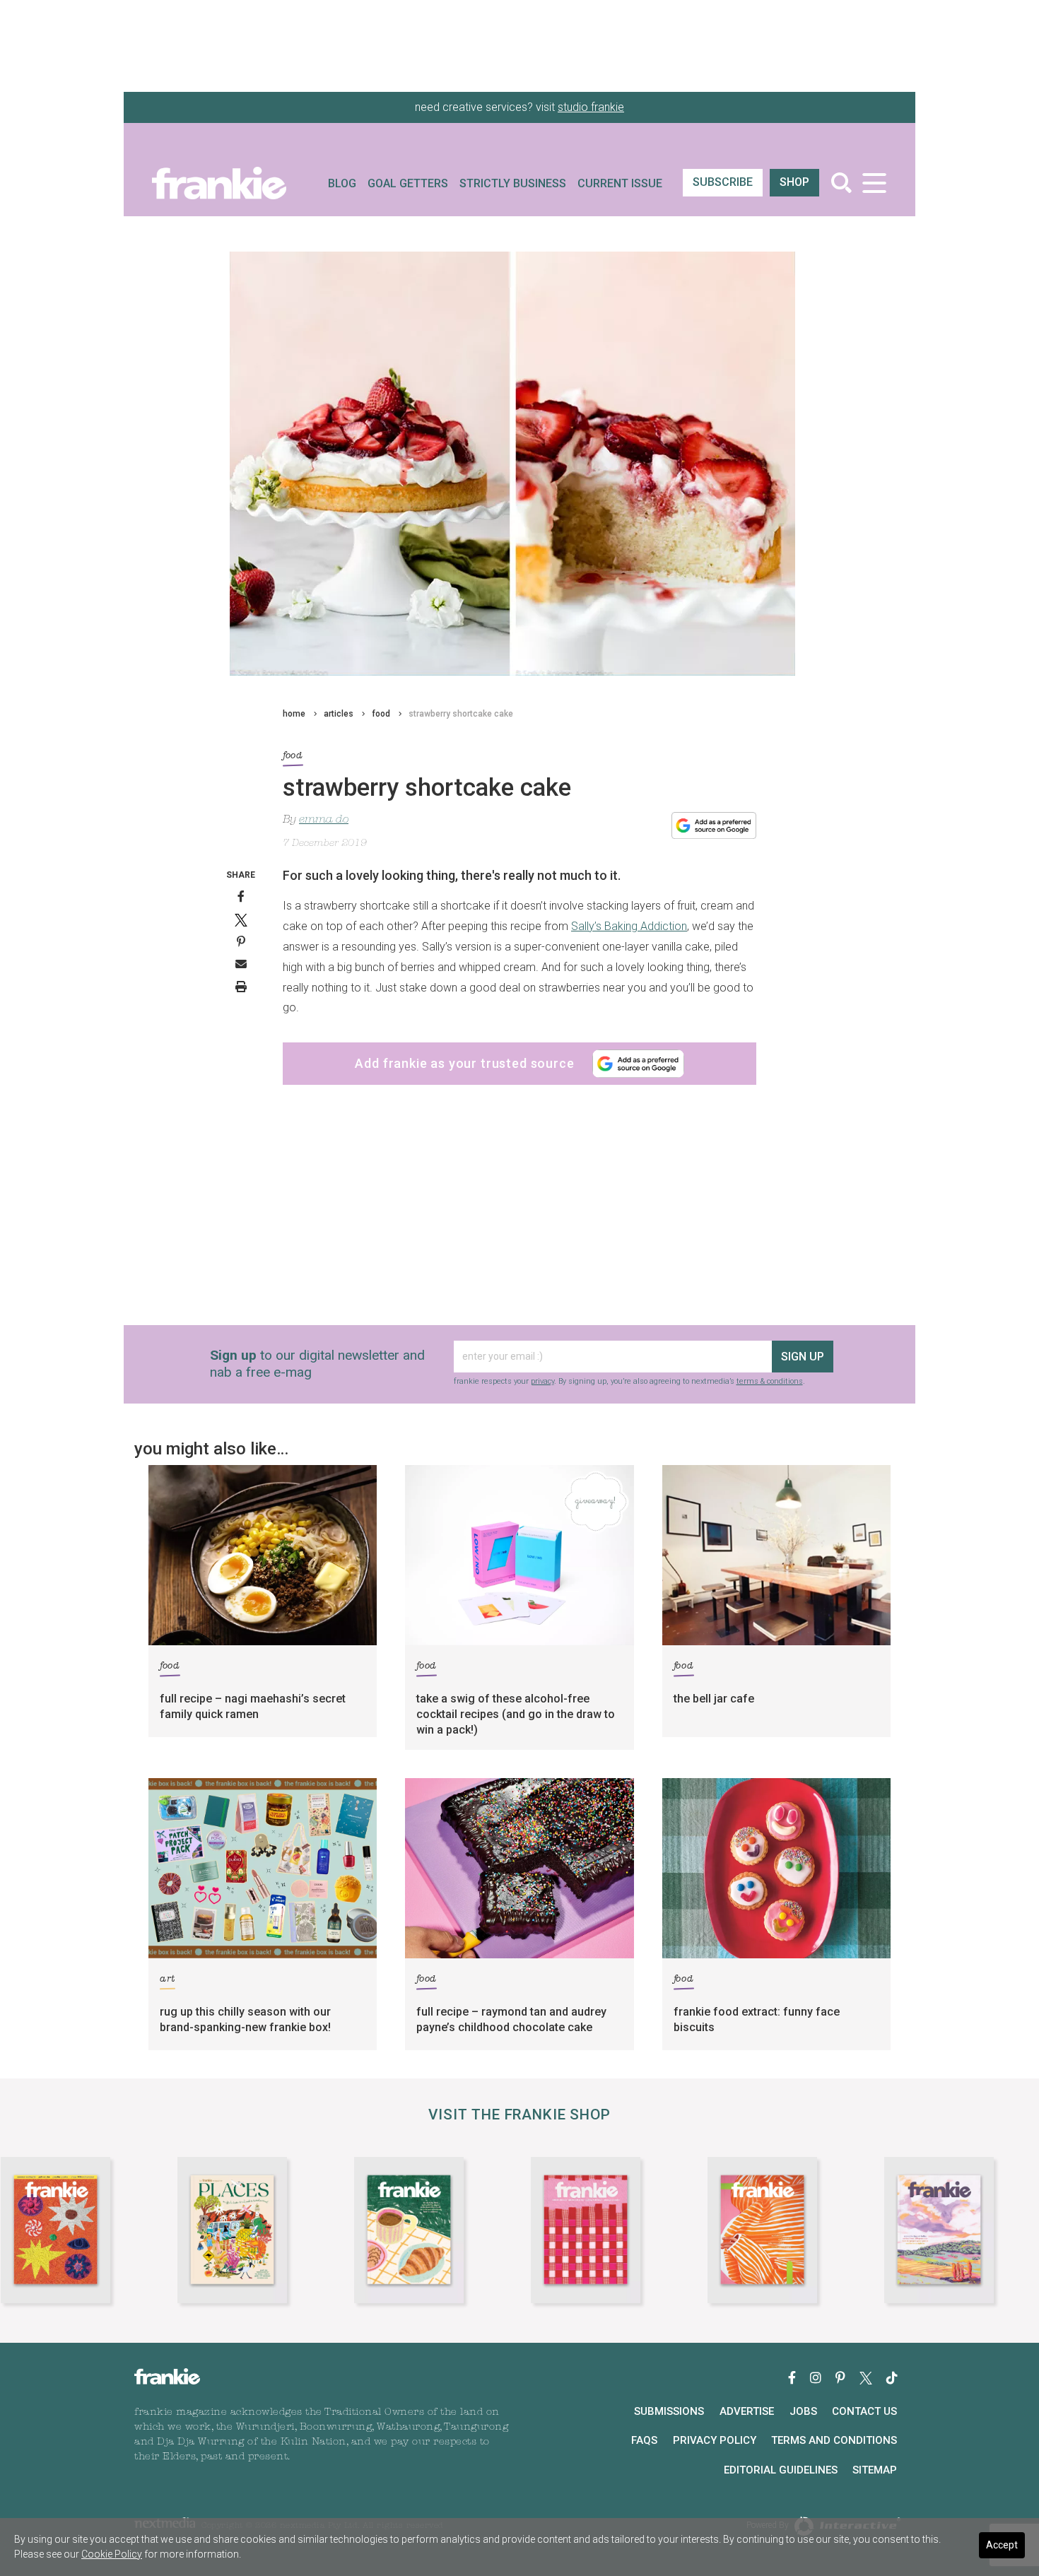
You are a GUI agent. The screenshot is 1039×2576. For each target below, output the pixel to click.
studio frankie (591, 107)
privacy (542, 1381)
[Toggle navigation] (874, 183)
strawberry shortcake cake (461, 714)
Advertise (747, 2411)
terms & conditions (770, 1381)
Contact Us (864, 2411)
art (168, 1979)
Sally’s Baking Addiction (629, 926)
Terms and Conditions (834, 2440)
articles (339, 714)
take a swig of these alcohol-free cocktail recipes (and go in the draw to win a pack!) (516, 1714)
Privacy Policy (715, 2440)
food (381, 714)
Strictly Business (513, 183)
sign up (803, 1357)
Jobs (803, 2411)
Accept (1002, 2545)
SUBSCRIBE (723, 182)
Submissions (669, 2411)
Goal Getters (408, 183)
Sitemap (875, 2470)
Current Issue (620, 183)
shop (794, 182)
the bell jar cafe (714, 1699)
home (294, 714)
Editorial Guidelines (781, 2470)
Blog (342, 183)
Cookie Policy (112, 2554)
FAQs (644, 2440)
